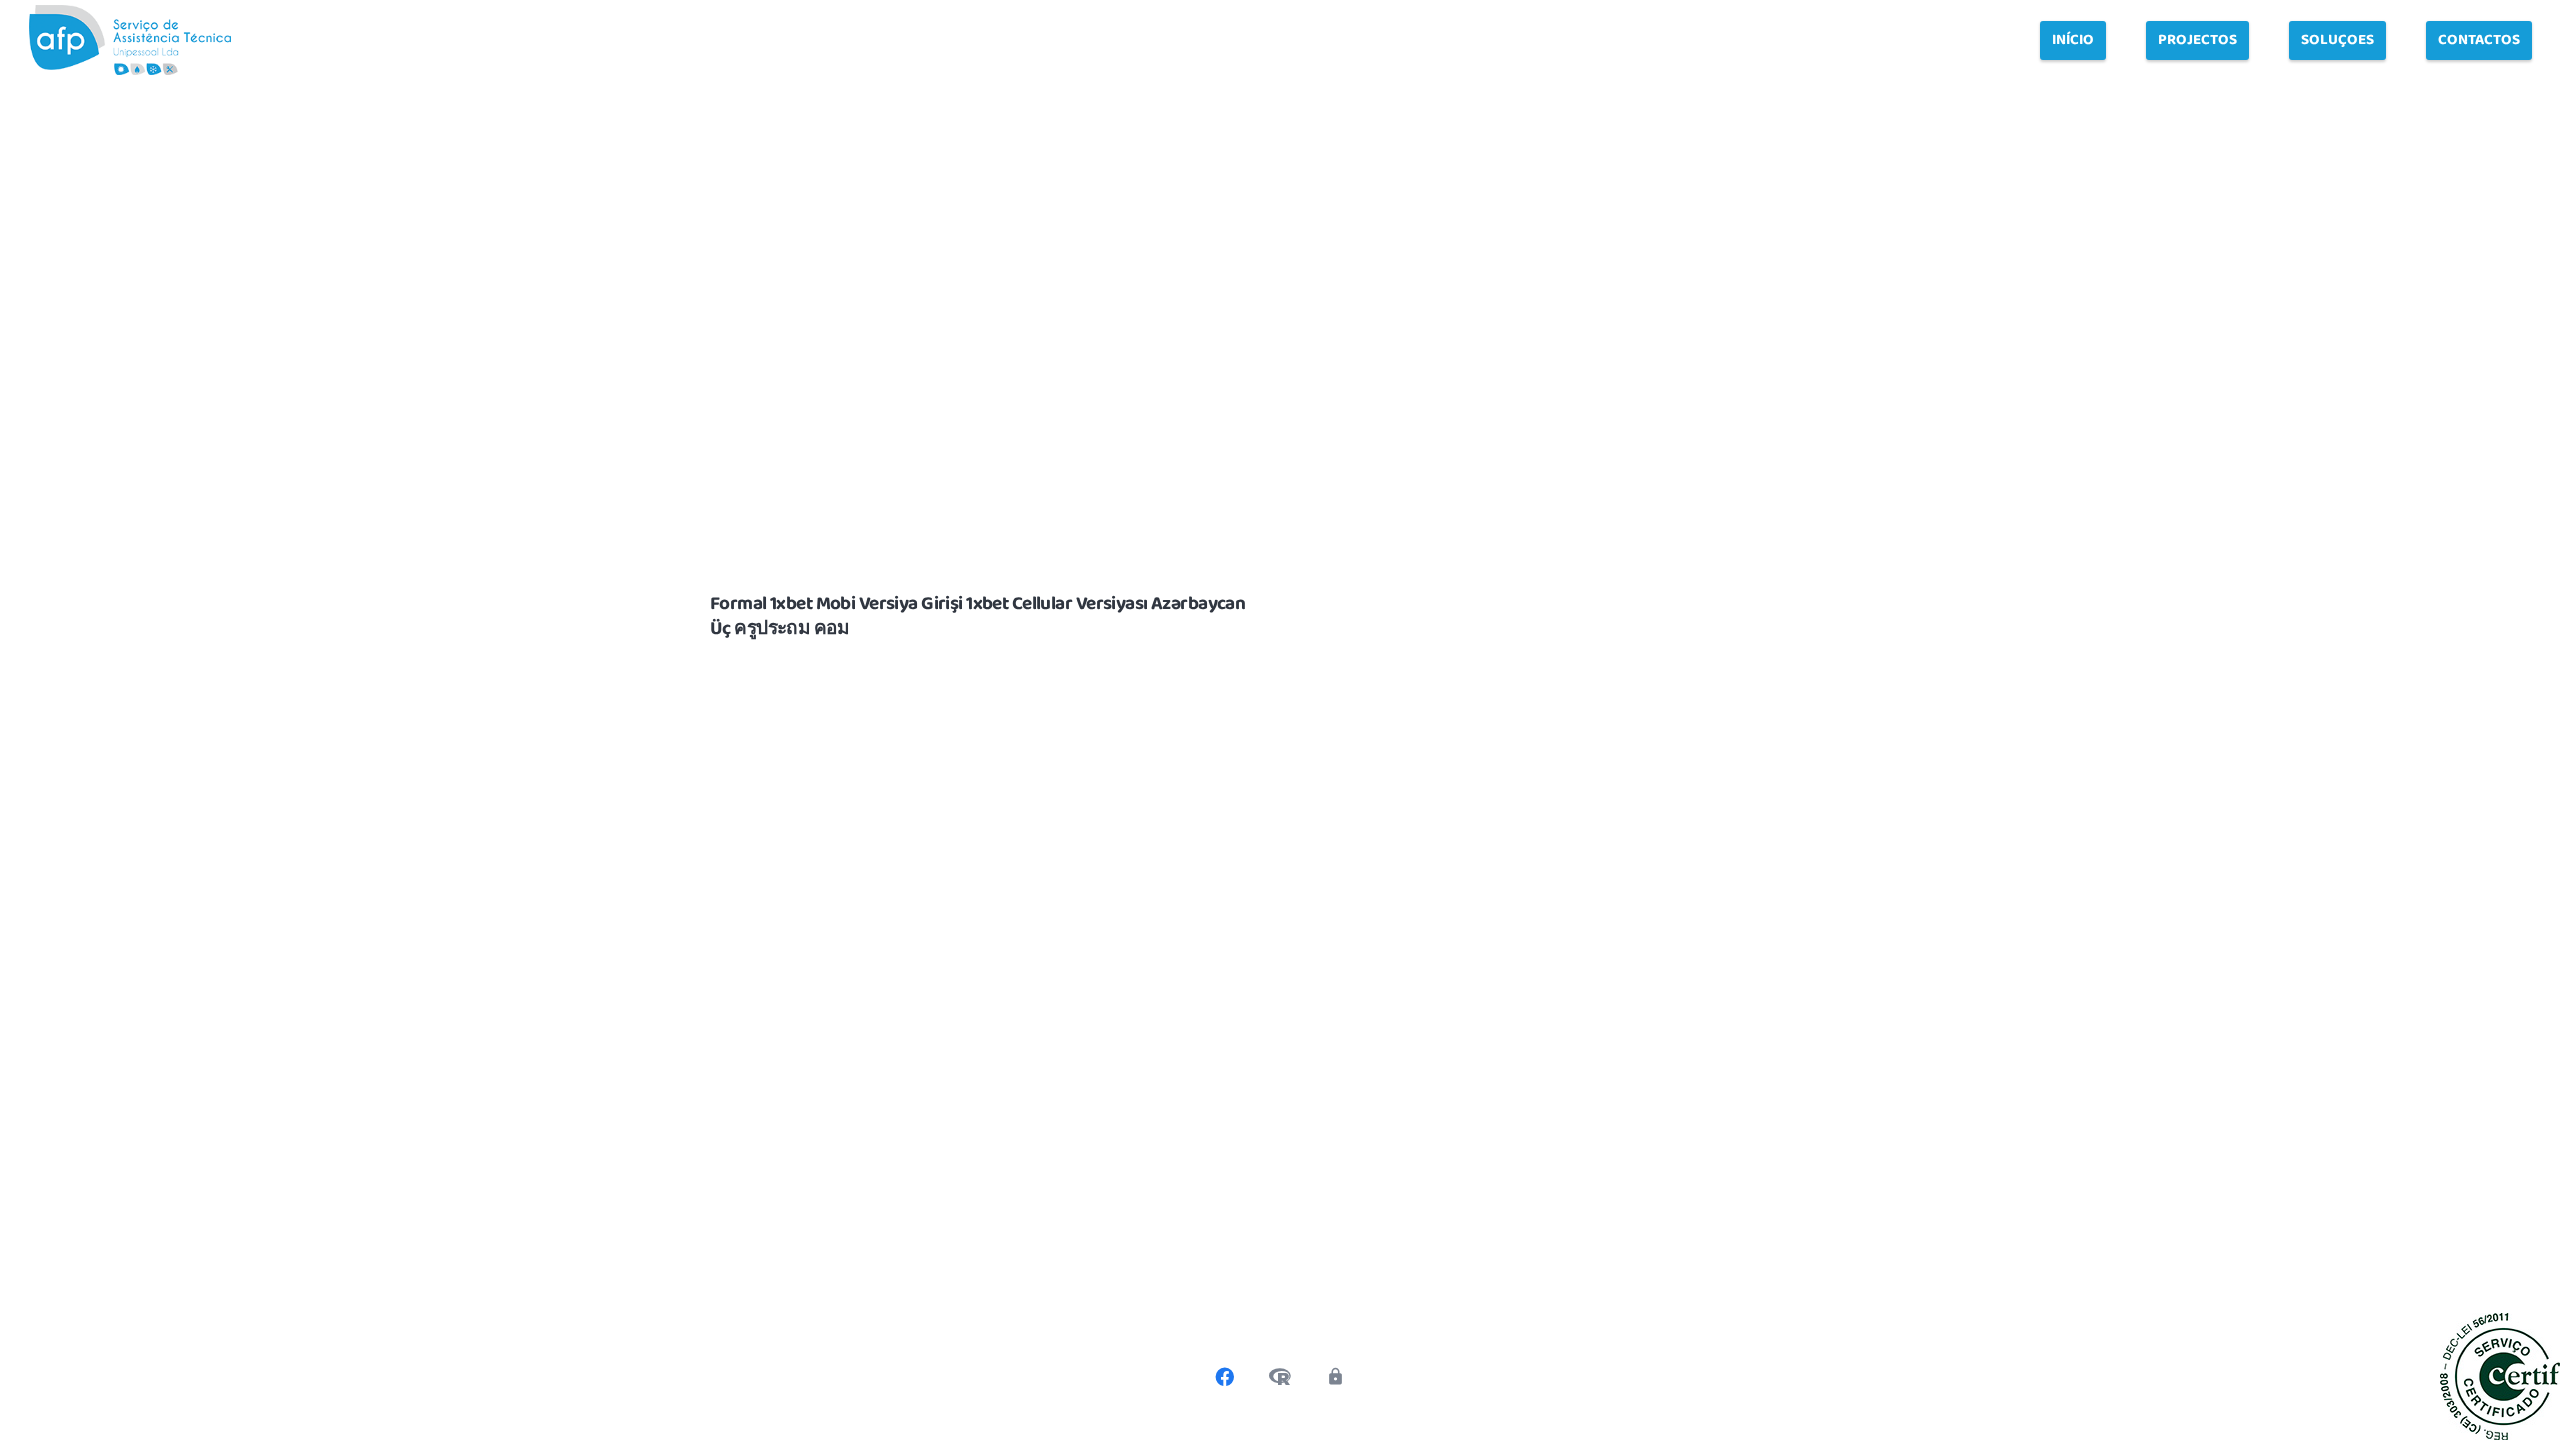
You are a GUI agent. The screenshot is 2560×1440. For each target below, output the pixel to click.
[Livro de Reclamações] (1280, 1377)
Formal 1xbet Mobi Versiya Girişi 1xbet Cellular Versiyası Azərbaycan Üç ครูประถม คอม (977, 616)
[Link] (130, 40)
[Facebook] (1225, 1377)
